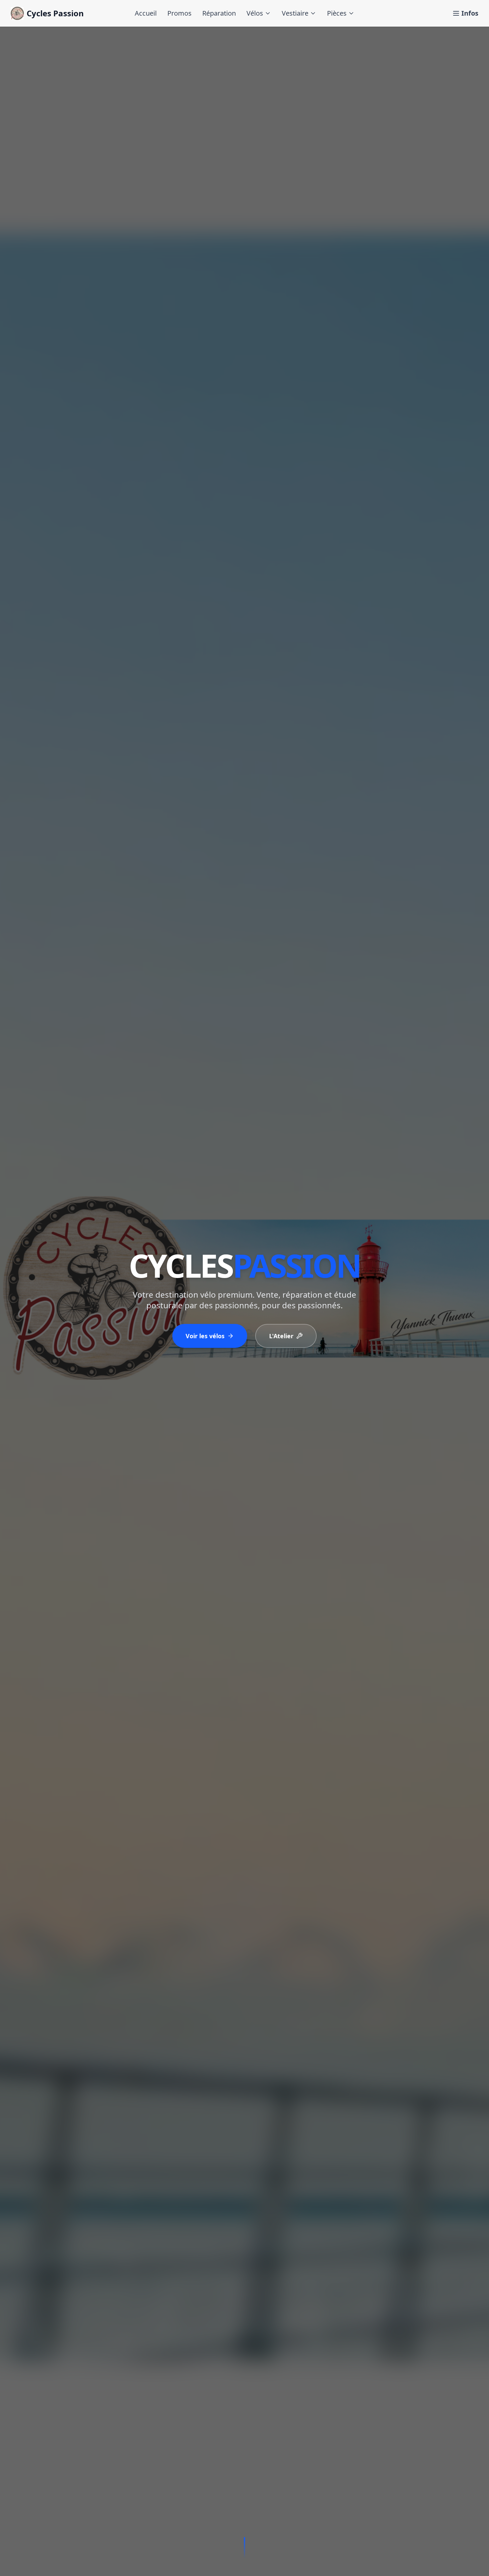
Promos (179, 13)
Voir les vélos (205, 1336)
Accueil (146, 13)
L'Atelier (281, 1336)
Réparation (219, 13)
